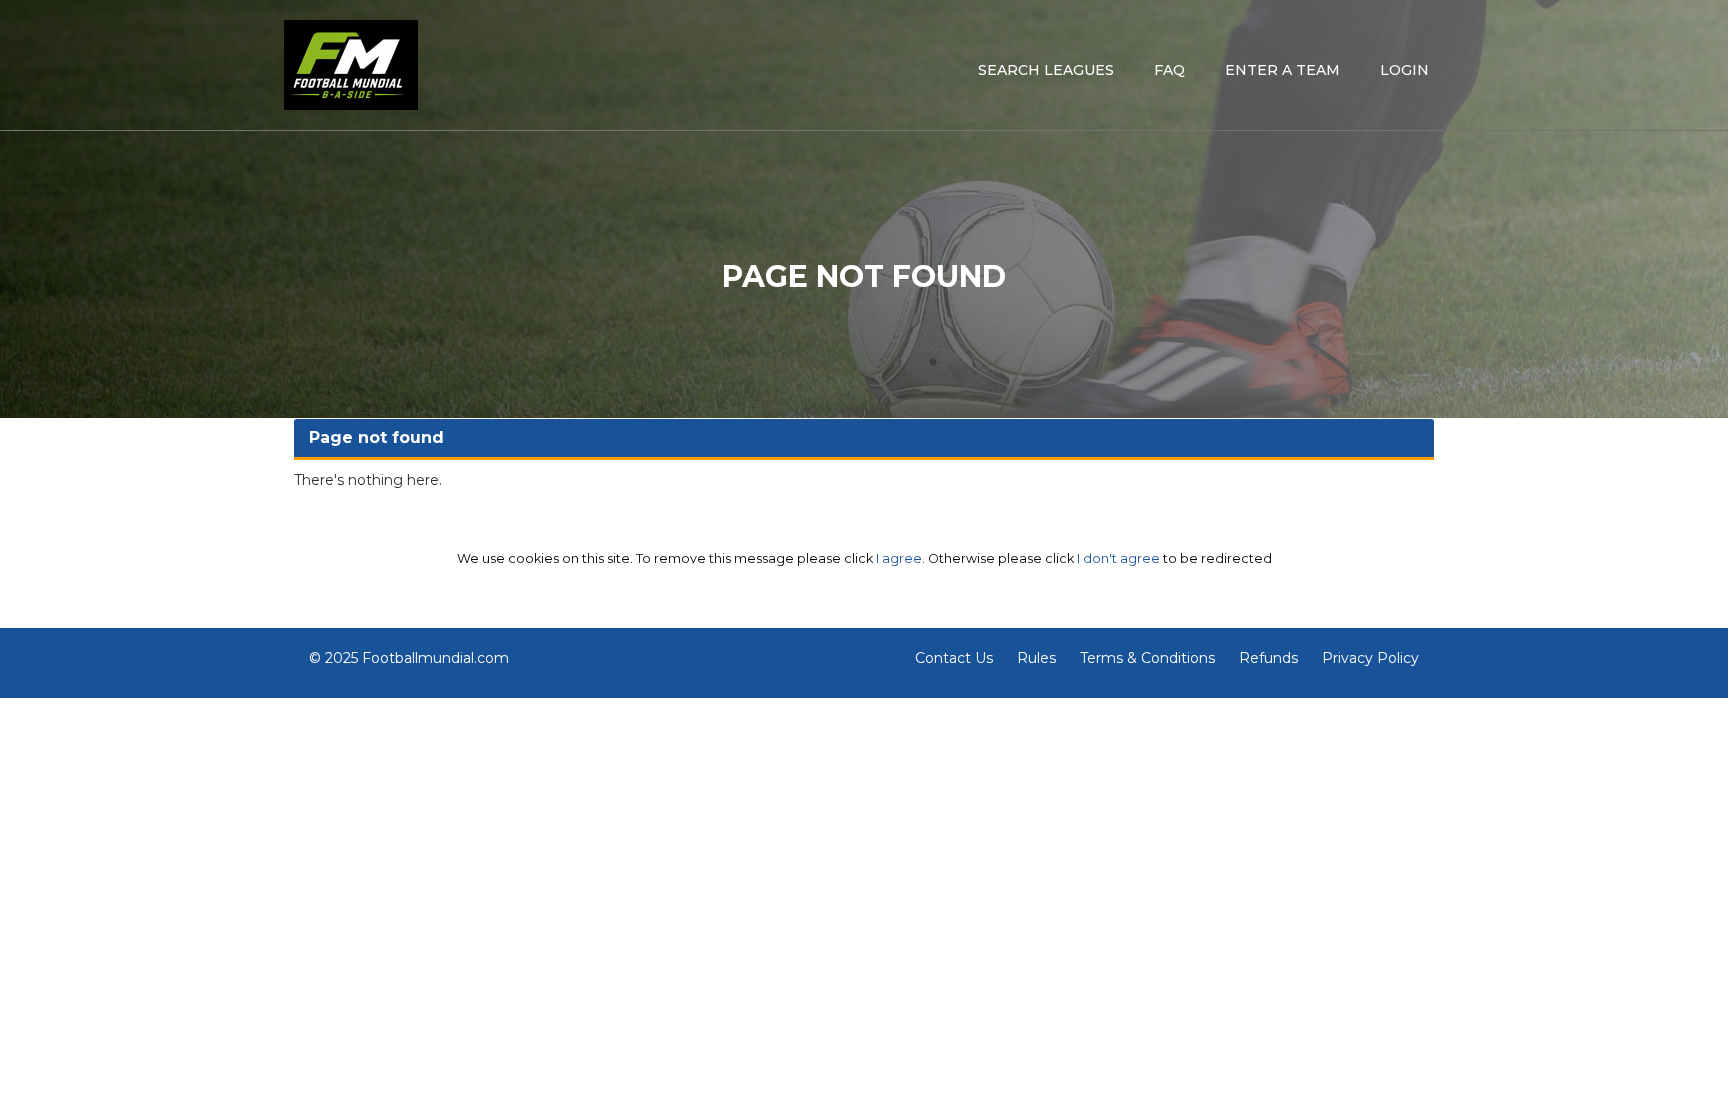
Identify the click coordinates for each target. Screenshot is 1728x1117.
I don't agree (1118, 558)
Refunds (1268, 658)
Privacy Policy (1370, 658)
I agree (899, 558)
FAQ (1169, 70)
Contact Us (954, 658)
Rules (1036, 658)
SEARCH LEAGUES (1046, 70)
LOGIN (1404, 70)
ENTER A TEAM (1282, 70)
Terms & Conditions (1147, 658)
